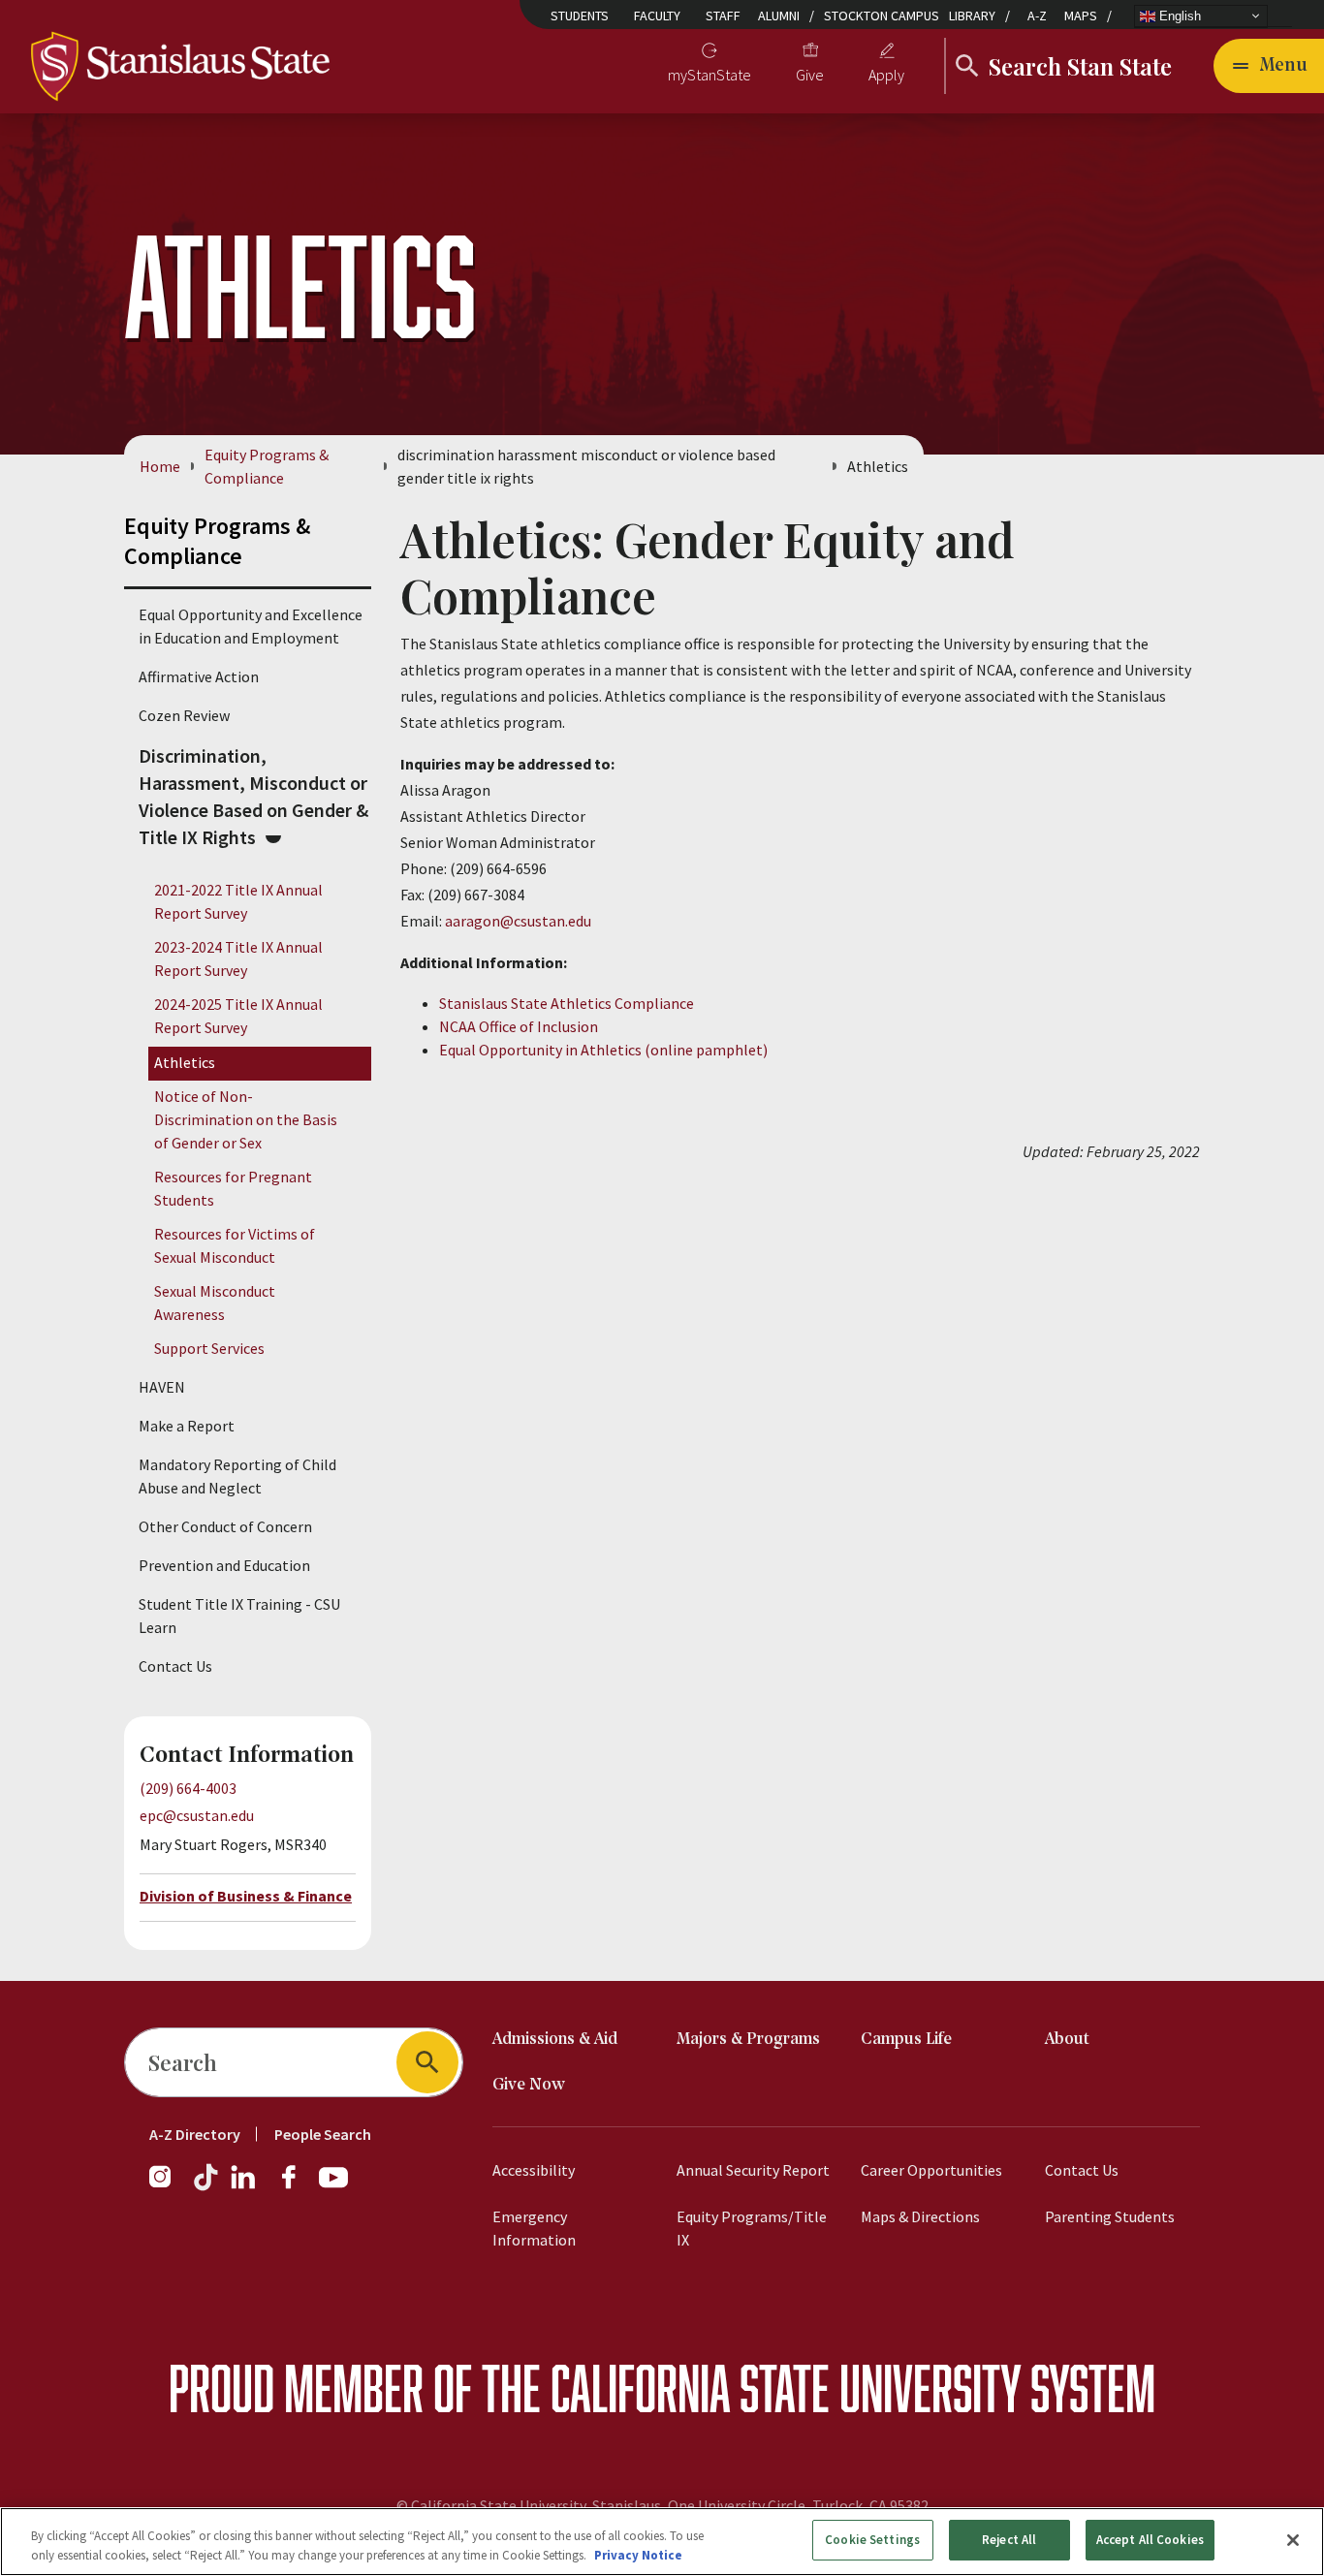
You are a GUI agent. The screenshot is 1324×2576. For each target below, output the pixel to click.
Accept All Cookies (1150, 2540)
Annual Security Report (753, 2170)
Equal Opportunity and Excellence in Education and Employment (251, 626)
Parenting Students (1110, 2216)
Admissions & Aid (555, 2040)
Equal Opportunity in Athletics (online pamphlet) (603, 1050)
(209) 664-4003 (188, 1788)
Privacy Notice (638, 2555)
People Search (323, 2134)
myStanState (709, 75)
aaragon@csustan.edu (518, 921)
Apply (886, 75)
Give (810, 75)
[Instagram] (168, 2186)
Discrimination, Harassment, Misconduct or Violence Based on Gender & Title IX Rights (253, 796)
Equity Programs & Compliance (267, 466)
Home (160, 466)
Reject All (1009, 2540)
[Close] (1293, 2540)
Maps (1081, 16)
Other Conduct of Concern (225, 1526)
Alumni (779, 16)
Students (580, 16)
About (1067, 2040)
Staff (723, 16)
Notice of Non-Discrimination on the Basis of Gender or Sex (246, 1119)
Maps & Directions (920, 2216)
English (1178, 15)
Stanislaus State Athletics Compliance (567, 1003)
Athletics (185, 1062)
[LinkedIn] (244, 2186)
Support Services (209, 1348)
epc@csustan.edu (197, 1815)
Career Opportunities (931, 2170)
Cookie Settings (872, 2540)
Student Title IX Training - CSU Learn (239, 1616)
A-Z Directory (195, 2134)
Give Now (529, 2085)
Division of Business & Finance (246, 1896)
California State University (786, 2388)
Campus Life (906, 2040)
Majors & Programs (748, 2040)
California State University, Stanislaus (536, 2505)
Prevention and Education (224, 1565)
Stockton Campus (882, 16)
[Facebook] (297, 2186)
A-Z (1037, 16)
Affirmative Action (199, 676)
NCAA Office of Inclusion (519, 1026)
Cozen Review (184, 715)
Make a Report (187, 1426)
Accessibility (534, 2170)
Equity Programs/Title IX (752, 2228)
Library (972, 16)
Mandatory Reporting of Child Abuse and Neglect (237, 1476)
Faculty (657, 16)
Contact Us (175, 1666)
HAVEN (162, 1387)
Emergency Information (534, 2228)
